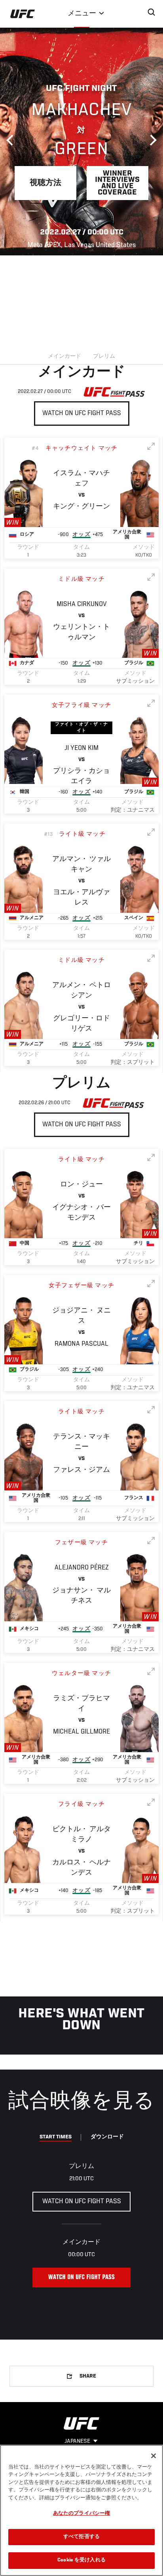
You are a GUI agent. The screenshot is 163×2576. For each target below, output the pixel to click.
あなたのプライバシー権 (81, 2514)
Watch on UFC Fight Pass (82, 414)
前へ (12, 140)
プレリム (104, 357)
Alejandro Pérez (82, 1568)
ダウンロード (107, 2137)
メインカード (64, 357)
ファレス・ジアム (81, 1470)
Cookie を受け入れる (81, 2560)
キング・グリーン (81, 507)
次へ (151, 140)
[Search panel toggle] (152, 12)
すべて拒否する (81, 2537)
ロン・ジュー (81, 1185)
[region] (81, 2510)
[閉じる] (154, 2456)
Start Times (56, 2137)
